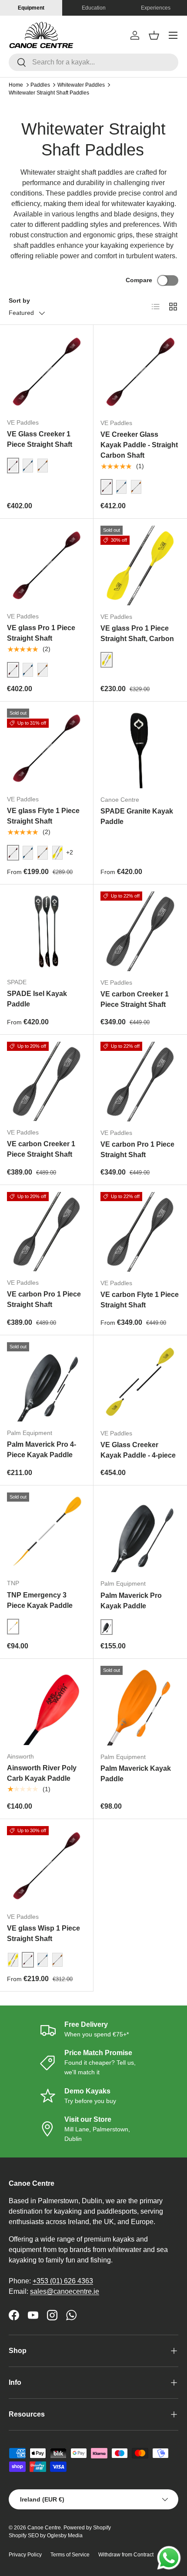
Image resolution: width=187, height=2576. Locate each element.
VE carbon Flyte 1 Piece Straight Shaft (140, 1300)
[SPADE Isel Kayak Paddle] (47, 931)
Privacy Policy (25, 2555)
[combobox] (93, 62)
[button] (154, 35)
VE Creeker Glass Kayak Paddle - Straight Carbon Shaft (139, 445)
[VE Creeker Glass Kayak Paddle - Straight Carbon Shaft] (140, 372)
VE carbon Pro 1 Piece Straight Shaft (137, 1150)
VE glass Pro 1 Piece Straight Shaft (41, 633)
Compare (139, 280)
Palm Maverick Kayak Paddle (136, 1774)
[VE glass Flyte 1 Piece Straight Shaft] (47, 748)
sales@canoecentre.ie (65, 2291)
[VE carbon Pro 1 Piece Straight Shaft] (140, 1082)
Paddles (40, 85)
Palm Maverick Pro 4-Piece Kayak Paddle (42, 1450)
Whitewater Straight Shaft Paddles (49, 93)
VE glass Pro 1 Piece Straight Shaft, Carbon (137, 633)
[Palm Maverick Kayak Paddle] (140, 1706)
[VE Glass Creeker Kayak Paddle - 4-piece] (140, 1382)
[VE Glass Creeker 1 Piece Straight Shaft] (47, 371)
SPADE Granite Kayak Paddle (137, 816)
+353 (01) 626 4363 (63, 2281)
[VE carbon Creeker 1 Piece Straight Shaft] (140, 931)
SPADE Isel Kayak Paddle (37, 999)
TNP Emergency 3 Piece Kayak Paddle (40, 1600)
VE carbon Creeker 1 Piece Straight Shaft (135, 999)
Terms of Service (70, 2555)
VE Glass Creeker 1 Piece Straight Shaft (40, 439)
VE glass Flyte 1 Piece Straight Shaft (43, 816)
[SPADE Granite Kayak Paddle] (140, 748)
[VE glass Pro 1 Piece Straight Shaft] (47, 565)
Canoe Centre (44, 2528)
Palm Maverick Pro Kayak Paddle (131, 1601)
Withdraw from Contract (126, 2555)
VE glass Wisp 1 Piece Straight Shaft (43, 1933)
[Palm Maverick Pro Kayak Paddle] (140, 1532)
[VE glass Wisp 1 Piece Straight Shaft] (47, 1866)
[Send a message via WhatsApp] (169, 2558)
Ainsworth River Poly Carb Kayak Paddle (42, 1773)
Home (16, 85)
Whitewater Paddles (81, 85)
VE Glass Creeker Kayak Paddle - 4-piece (138, 1450)
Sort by (19, 300)
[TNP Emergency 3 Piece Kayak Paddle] (47, 1532)
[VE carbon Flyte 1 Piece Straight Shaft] (140, 1232)
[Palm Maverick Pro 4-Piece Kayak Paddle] (47, 1382)
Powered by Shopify (87, 2528)
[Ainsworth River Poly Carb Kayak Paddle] (47, 1705)
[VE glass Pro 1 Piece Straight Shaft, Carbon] (140, 566)
